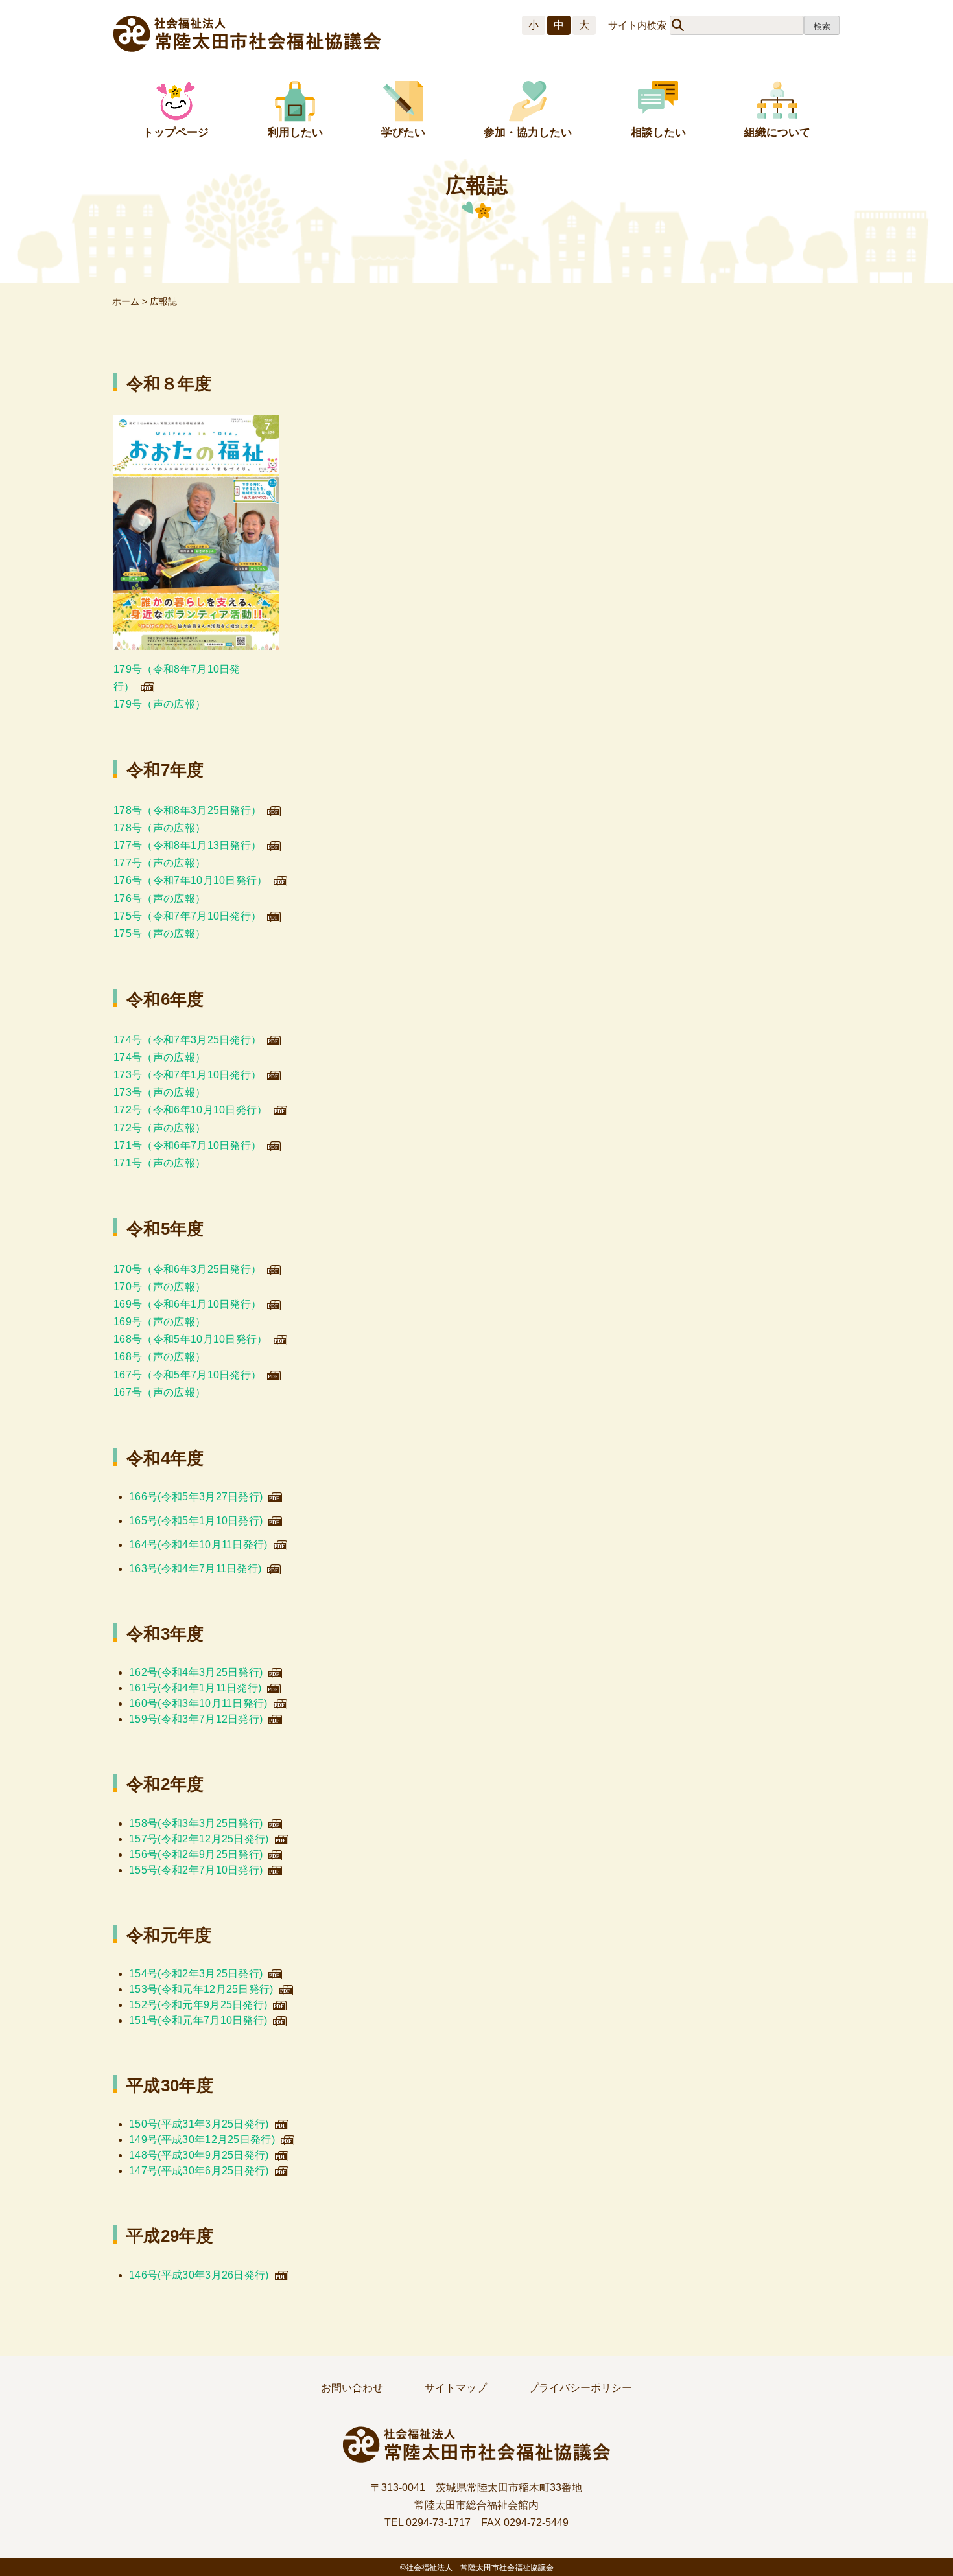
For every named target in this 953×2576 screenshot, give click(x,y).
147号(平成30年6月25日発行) (199, 2171)
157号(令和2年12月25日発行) (199, 1839)
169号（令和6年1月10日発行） (187, 1304)
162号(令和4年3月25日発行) (196, 1672)
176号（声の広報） (159, 899)
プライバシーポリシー (580, 2388)
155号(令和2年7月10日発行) (196, 1870)
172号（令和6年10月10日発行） (191, 1110)
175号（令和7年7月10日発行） (187, 916)
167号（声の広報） (159, 1392)
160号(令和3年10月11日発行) (198, 1703)
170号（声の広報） (159, 1287)
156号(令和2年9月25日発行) (196, 1854)
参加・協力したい (528, 133)
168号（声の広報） (159, 1357)
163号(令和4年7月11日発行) (195, 1569)
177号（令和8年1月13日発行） (187, 845)
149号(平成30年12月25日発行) (202, 2140)
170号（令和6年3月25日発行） (187, 1269)
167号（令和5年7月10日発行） (187, 1375)
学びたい (403, 133)
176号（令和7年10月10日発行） (191, 880)
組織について (777, 133)
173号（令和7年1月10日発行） (187, 1075)
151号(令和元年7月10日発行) (198, 2020)
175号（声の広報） (159, 934)
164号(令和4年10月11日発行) (198, 1545)
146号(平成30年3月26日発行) (199, 2275)
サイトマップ (456, 2388)
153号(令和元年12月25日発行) (201, 1989)
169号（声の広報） (159, 1322)
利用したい (295, 133)
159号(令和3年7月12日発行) (196, 1719)
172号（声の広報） (159, 1128)
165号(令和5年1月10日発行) (196, 1521)
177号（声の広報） (159, 863)
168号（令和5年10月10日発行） (191, 1339)
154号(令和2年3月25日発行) (196, 1974)
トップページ (176, 133)
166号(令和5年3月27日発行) (196, 1497)
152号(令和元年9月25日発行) (198, 2005)
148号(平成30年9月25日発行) (199, 2155)
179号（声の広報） (159, 704)
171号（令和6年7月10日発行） (187, 1145)
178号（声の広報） (159, 828)
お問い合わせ (352, 2388)
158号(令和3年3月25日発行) (196, 1823)
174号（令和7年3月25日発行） (187, 1040)
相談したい (658, 133)
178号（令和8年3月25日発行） (187, 810)
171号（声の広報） (159, 1163)
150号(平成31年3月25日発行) (199, 2124)
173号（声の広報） (159, 1092)
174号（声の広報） (159, 1057)
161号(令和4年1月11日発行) (195, 1688)
